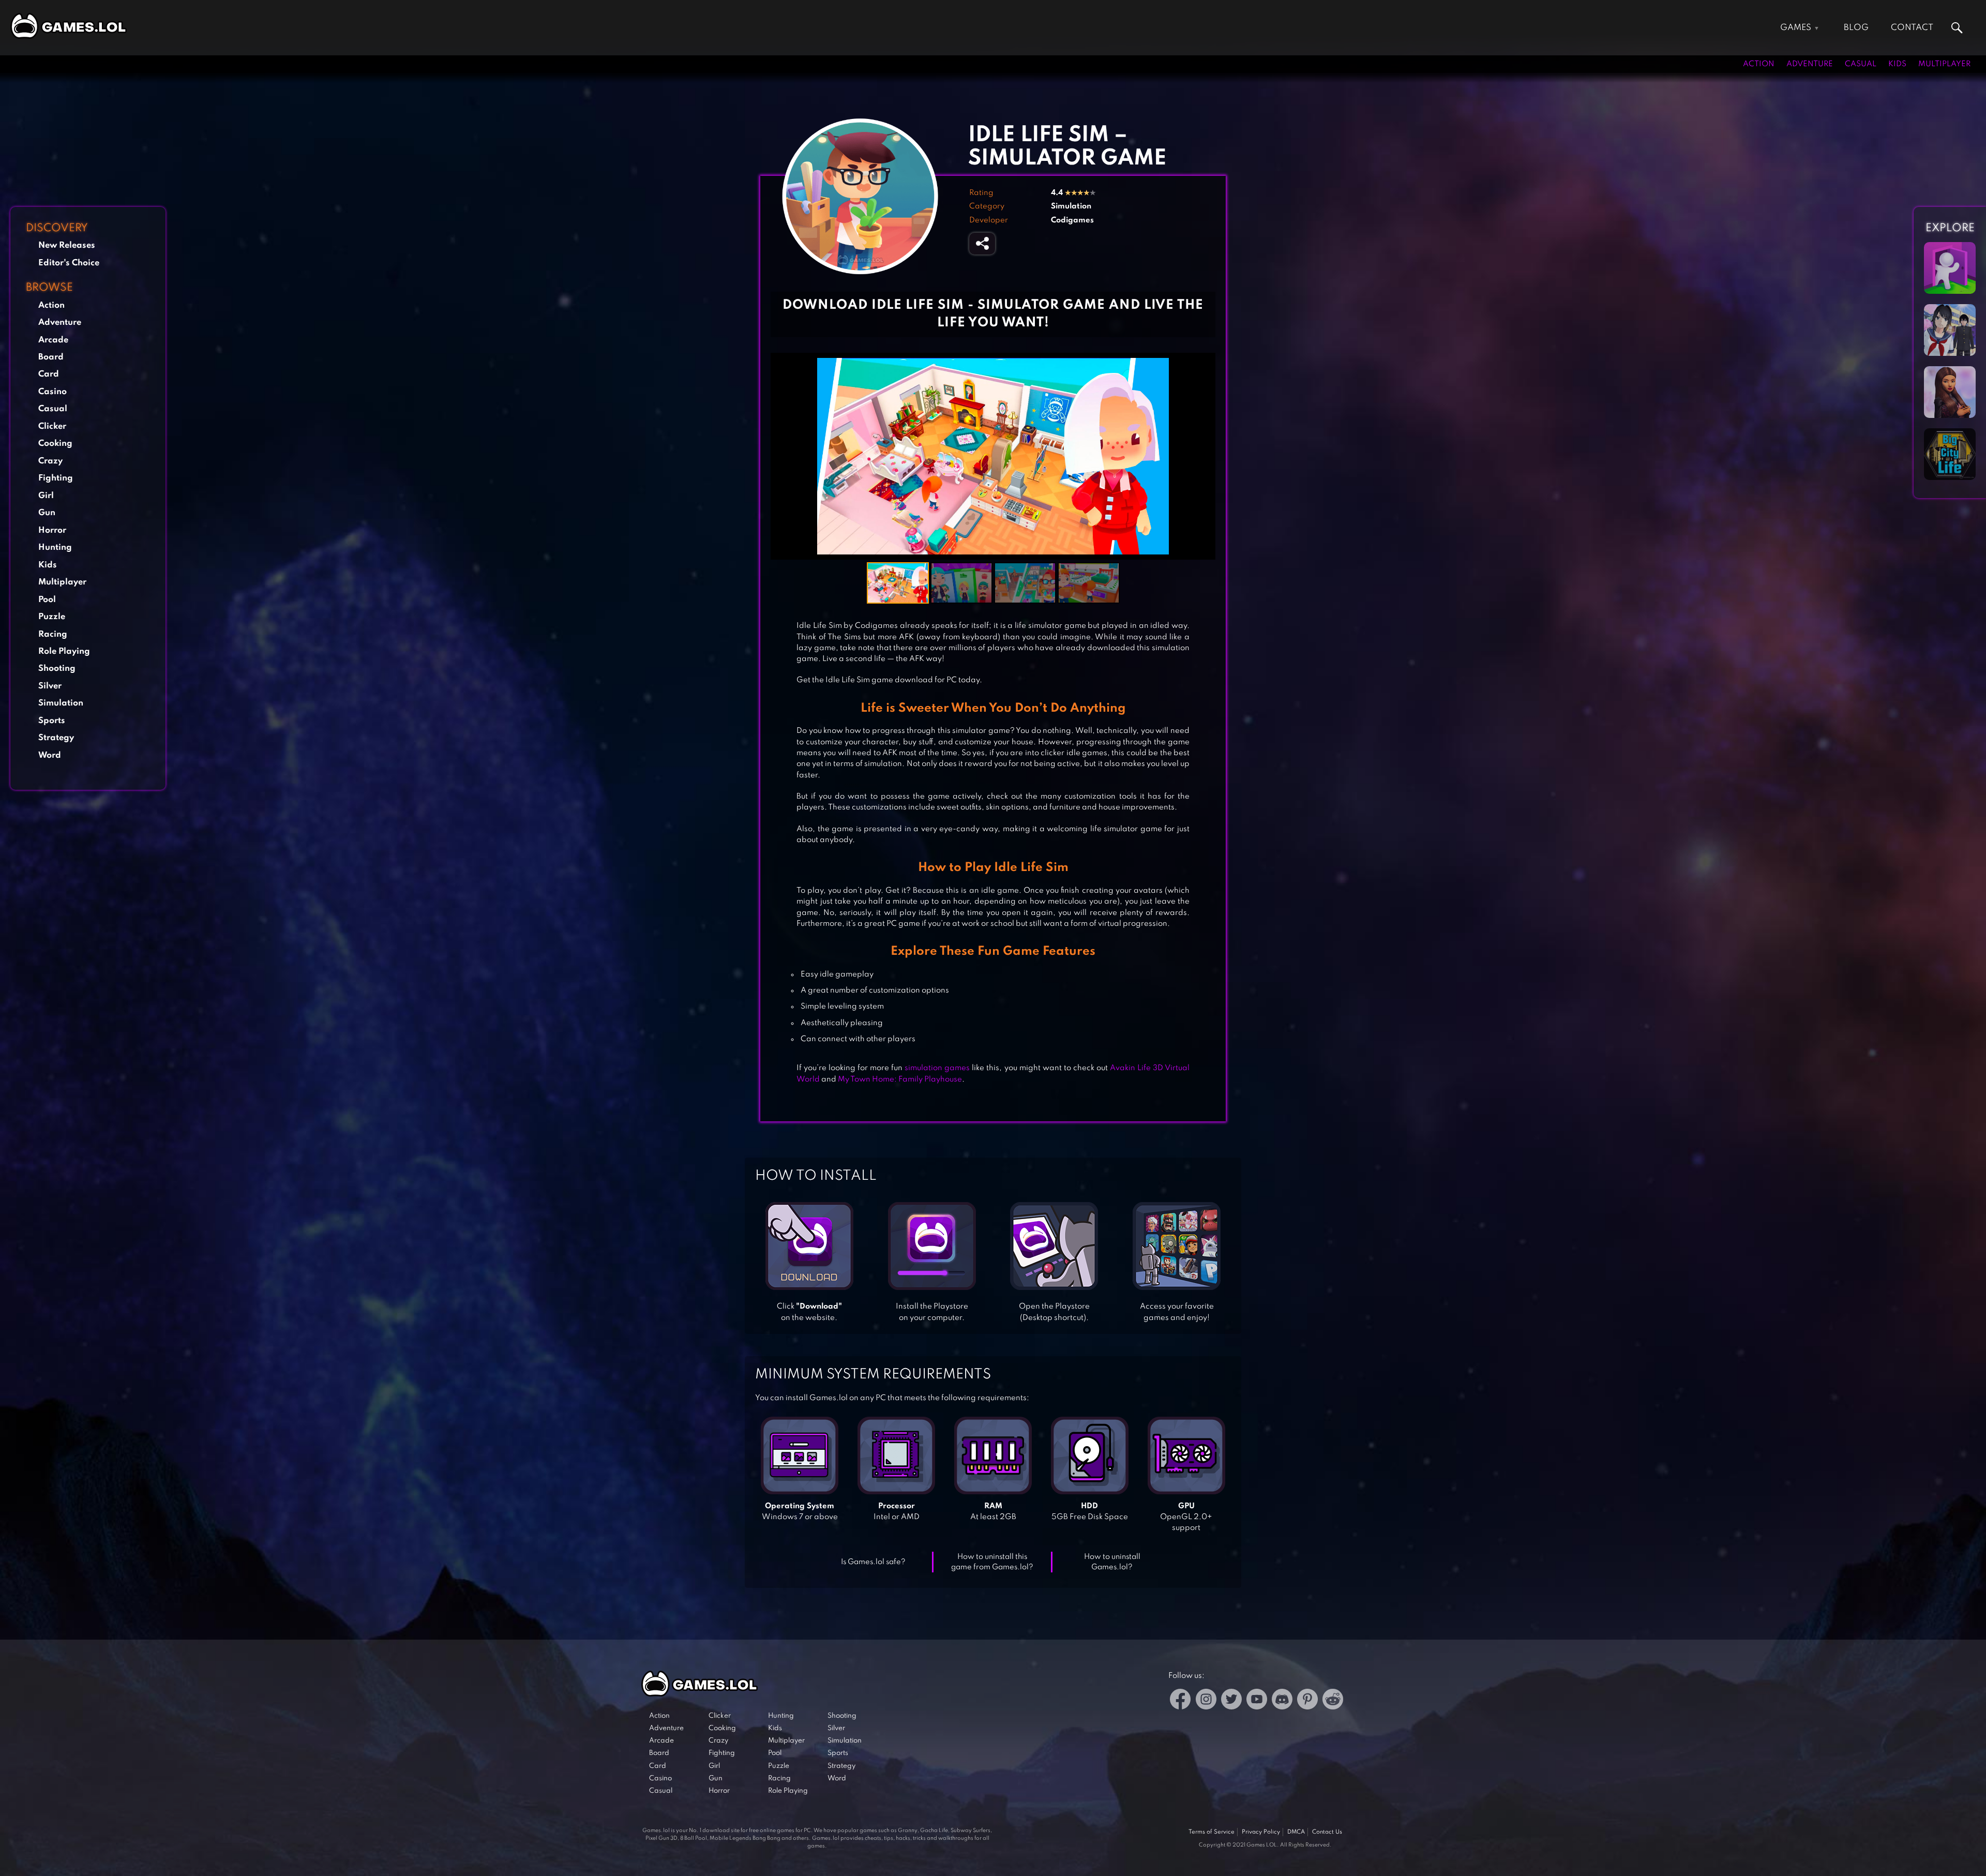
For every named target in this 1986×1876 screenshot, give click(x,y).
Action (1759, 64)
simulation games (937, 1068)
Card (49, 374)
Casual (1861, 64)
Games (1796, 28)
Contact (1912, 28)
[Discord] (1282, 1701)
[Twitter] (1231, 1701)
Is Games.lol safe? (873, 1562)
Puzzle (52, 617)
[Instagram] (1206, 1701)
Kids (1897, 64)
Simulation (61, 703)
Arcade (53, 340)
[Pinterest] (1307, 1701)
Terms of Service (1212, 1832)
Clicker (52, 426)
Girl (46, 496)
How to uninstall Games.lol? (1112, 1562)
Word (50, 755)
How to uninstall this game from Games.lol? (992, 1562)
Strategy (56, 738)
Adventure (1810, 64)
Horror (52, 530)
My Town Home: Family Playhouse (900, 1079)
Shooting (57, 669)
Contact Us (1327, 1832)
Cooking (55, 444)
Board (51, 357)
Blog (1856, 28)
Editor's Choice (69, 263)
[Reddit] (1333, 1701)
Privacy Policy (1261, 1832)
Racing (53, 634)
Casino (52, 392)
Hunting (55, 547)
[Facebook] (1180, 1701)
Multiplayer (1944, 64)
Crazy (50, 461)
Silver (50, 686)
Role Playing (64, 651)
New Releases (67, 245)
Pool (47, 600)
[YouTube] (1257, 1701)
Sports (52, 721)
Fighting (56, 478)
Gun (47, 513)
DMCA (1296, 1832)
